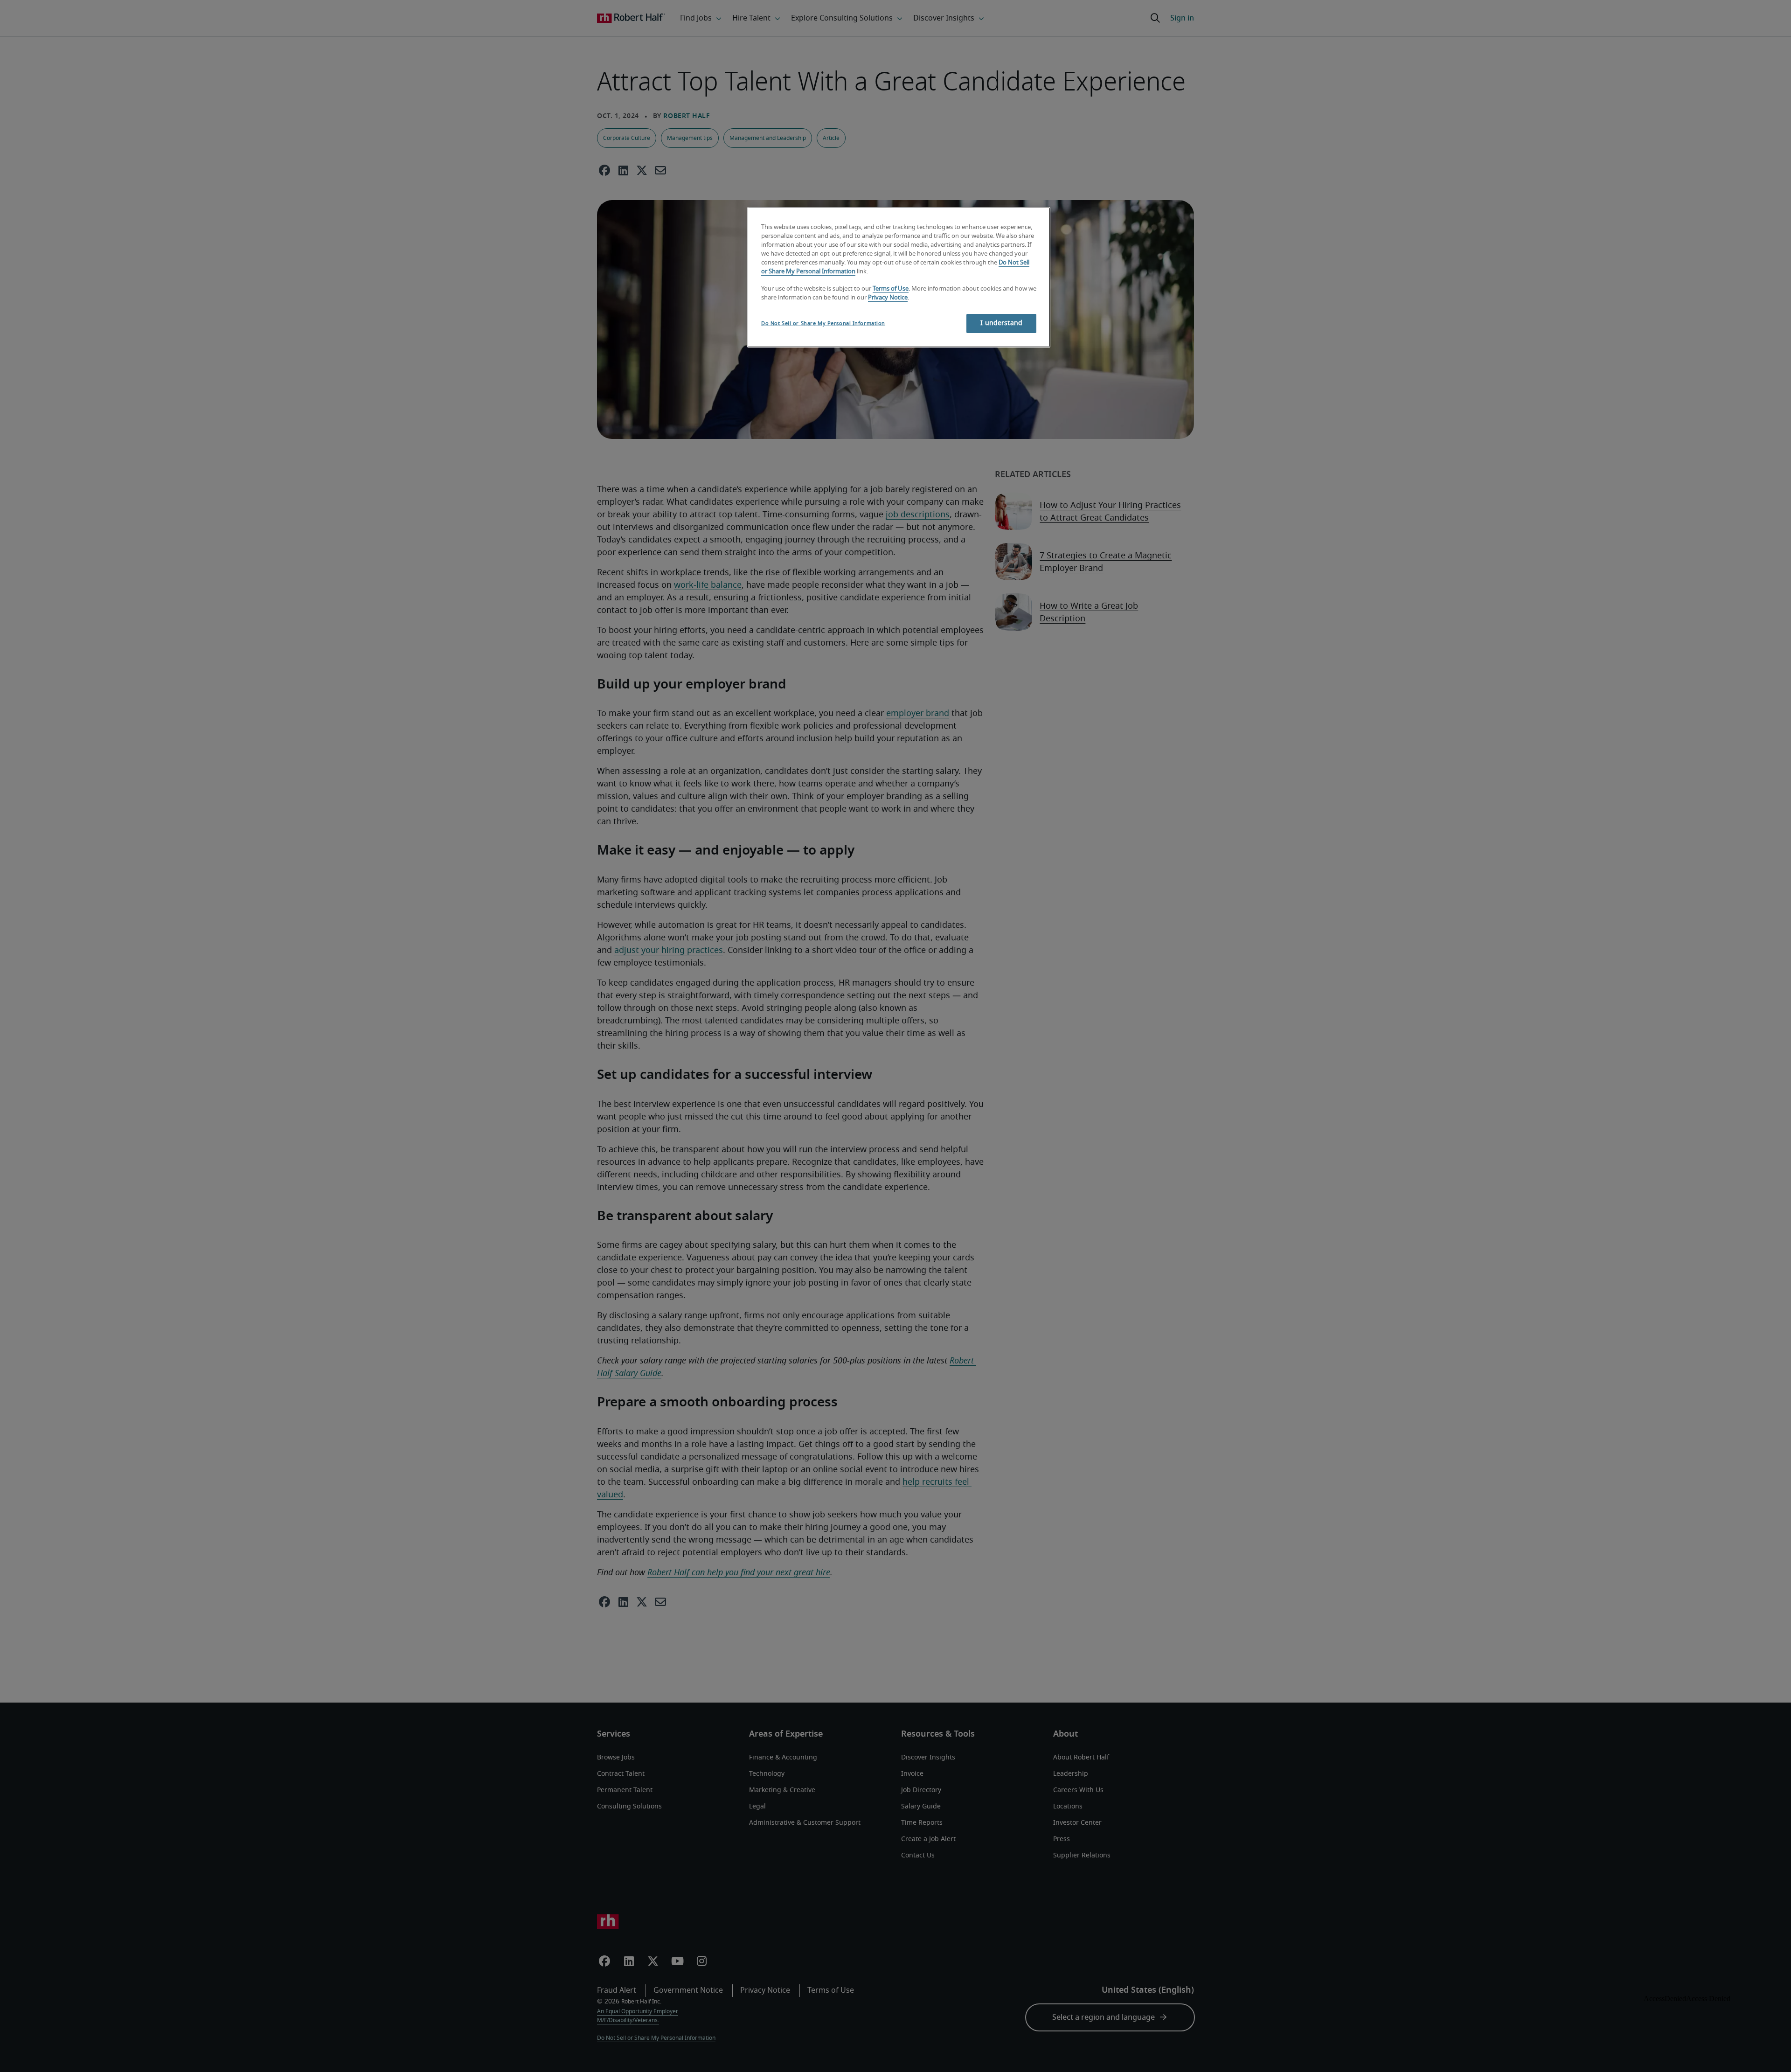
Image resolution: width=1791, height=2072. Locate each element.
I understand (1001, 323)
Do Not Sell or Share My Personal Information (823, 323)
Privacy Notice (888, 298)
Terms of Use (891, 289)
